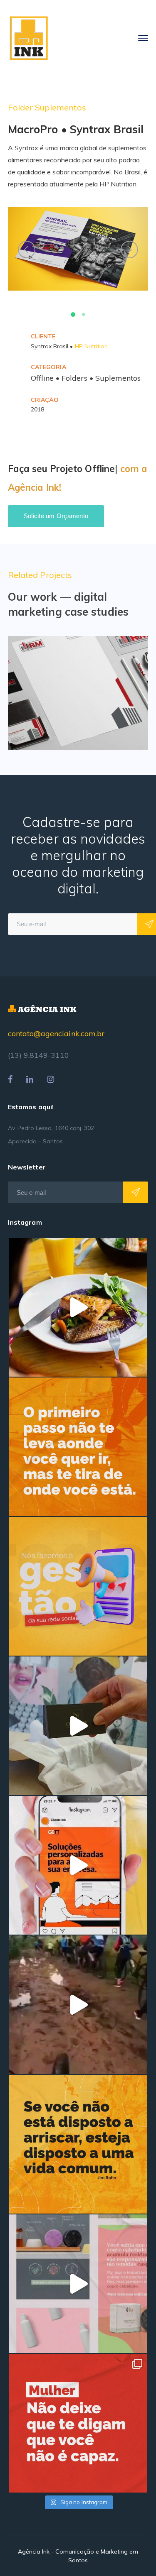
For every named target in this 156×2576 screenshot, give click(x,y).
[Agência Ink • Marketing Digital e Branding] (29, 38)
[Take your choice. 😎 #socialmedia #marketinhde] (78, 2144)
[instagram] (51, 1079)
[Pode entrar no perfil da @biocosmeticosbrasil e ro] (78, 2284)
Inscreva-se (136, 1192)
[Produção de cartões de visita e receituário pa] (78, 1726)
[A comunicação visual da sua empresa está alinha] (78, 1865)
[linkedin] (30, 1079)
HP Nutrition (92, 346)
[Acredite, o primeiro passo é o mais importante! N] (78, 1447)
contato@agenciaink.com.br (56, 1034)
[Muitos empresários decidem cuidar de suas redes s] (78, 1586)
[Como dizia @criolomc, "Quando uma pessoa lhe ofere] (78, 2005)
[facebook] (10, 1079)
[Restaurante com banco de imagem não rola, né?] (78, 1307)
